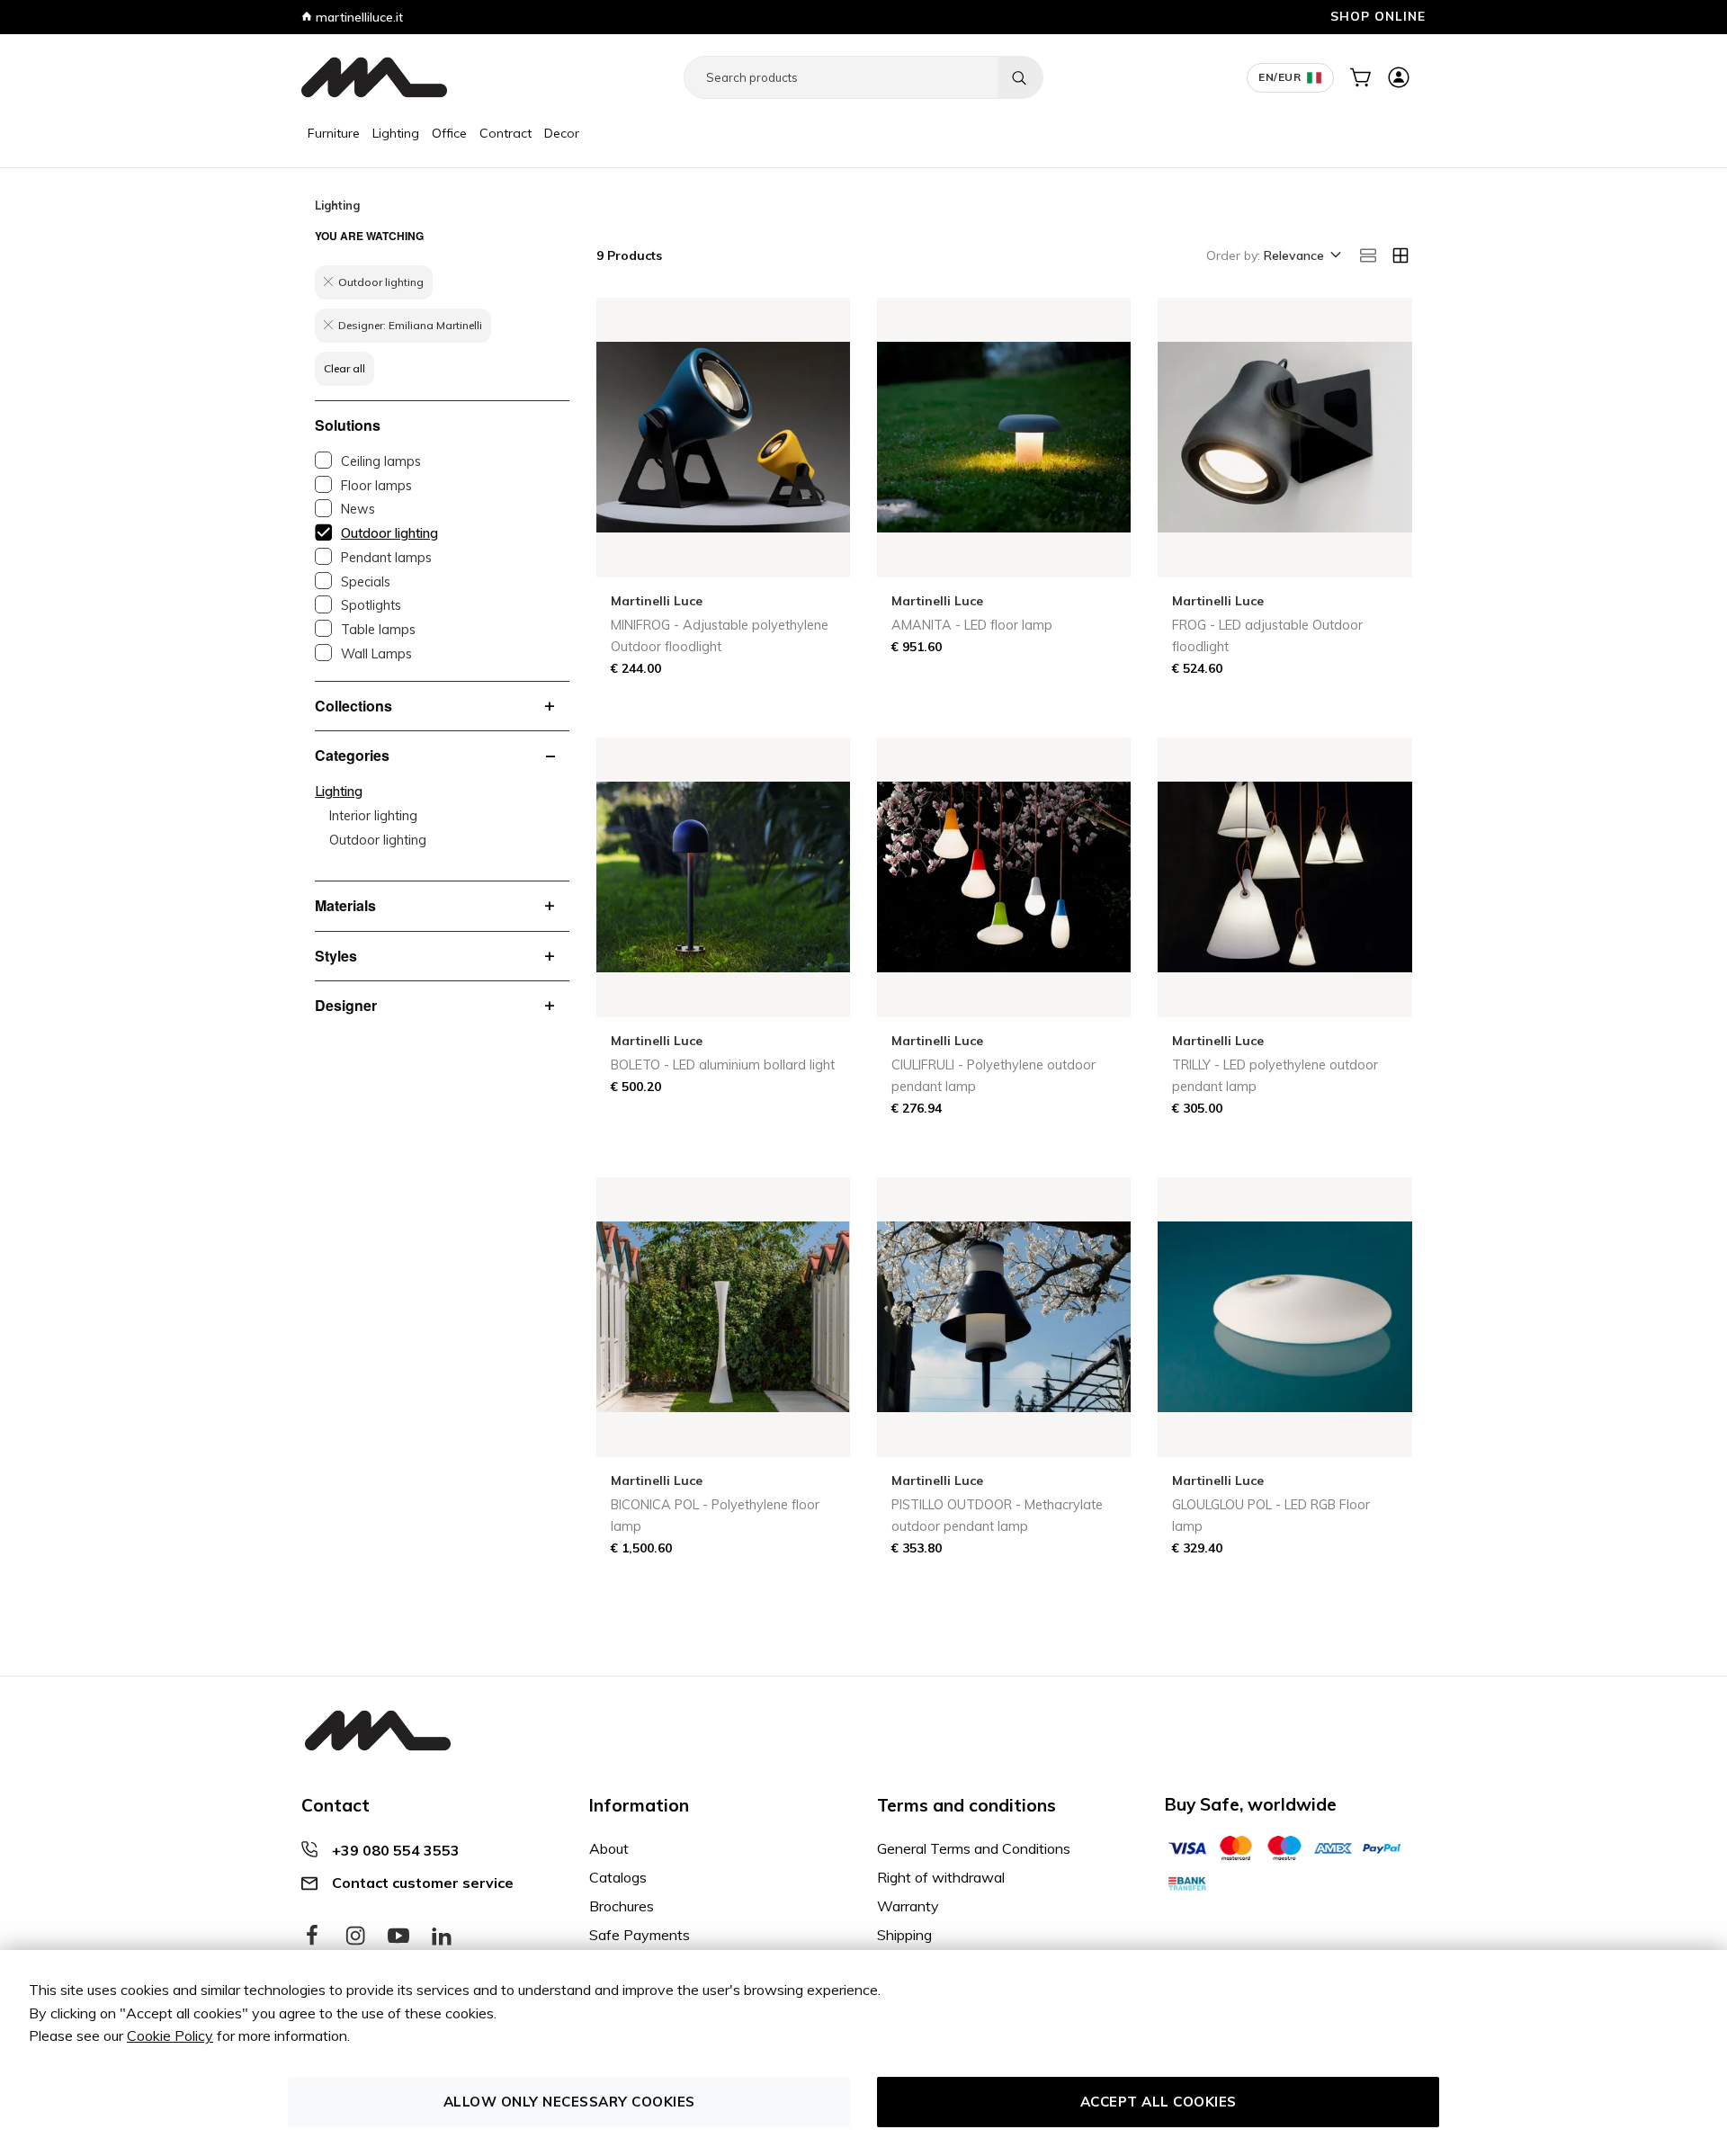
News (358, 509)
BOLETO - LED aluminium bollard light (723, 1065)
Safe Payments (640, 1935)
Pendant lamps (386, 558)
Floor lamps (376, 486)
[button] (1301, 256)
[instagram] (355, 1937)
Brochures (622, 1906)
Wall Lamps (376, 654)
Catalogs (618, 1877)
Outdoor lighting (389, 533)
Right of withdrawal (941, 1877)
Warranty (908, 1906)
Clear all (345, 368)
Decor (562, 133)
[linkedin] (442, 1937)
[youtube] (398, 1937)
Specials (366, 582)
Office (449, 133)
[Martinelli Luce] (374, 77)
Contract (506, 133)
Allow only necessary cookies (569, 2102)
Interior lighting (373, 816)
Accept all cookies (1159, 2102)
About (609, 1848)
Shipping (904, 1935)
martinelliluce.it (358, 17)
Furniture (334, 133)
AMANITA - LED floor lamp (972, 625)
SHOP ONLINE (1378, 16)
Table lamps (378, 630)
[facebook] (312, 1937)
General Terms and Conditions (974, 1848)
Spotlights (371, 605)
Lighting (396, 133)
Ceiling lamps (381, 461)
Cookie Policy (170, 2035)
